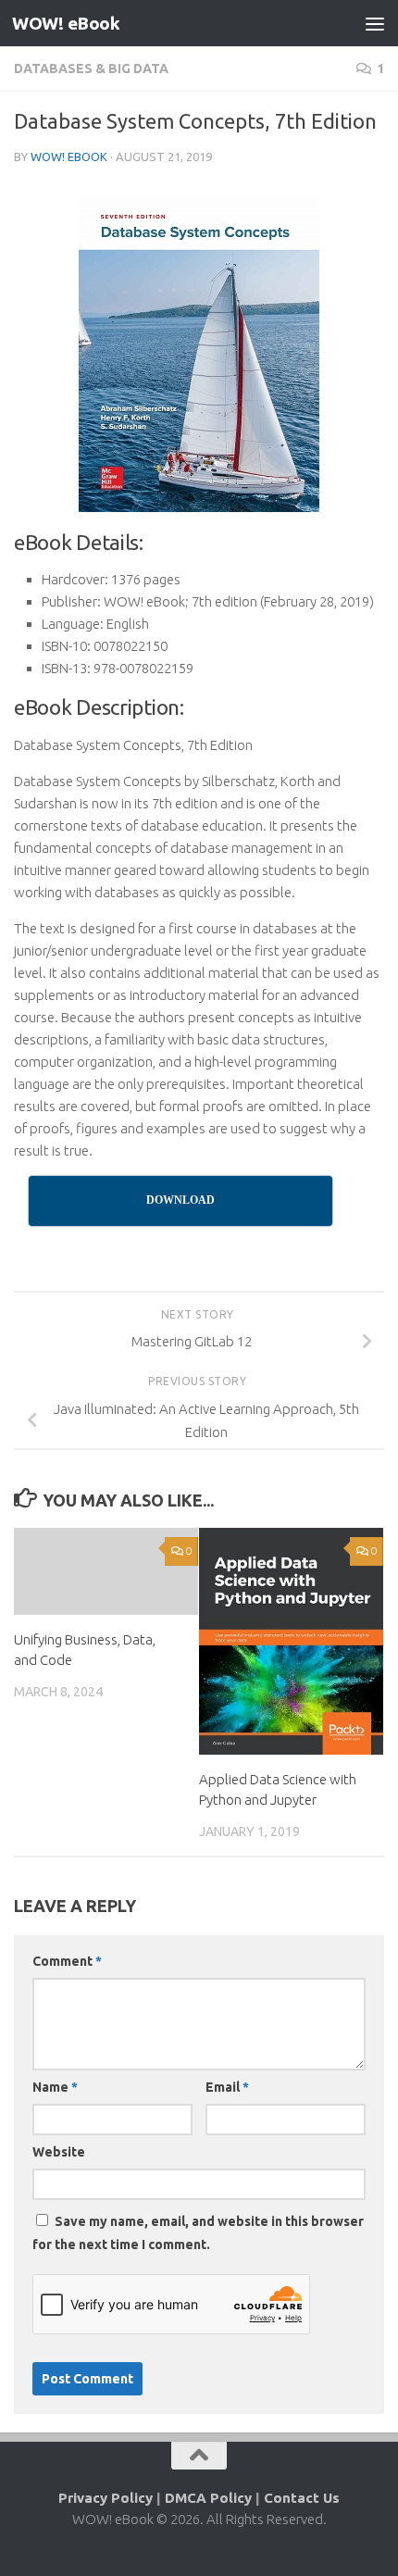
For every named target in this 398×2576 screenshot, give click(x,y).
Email (227, 2087)
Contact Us (302, 2498)
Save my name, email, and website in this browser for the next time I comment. (198, 2233)
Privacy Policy (106, 2498)
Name (55, 2087)
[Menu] (375, 23)
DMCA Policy (208, 2498)
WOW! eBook (66, 23)
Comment (67, 1961)
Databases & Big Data (91, 69)
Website (59, 2152)
